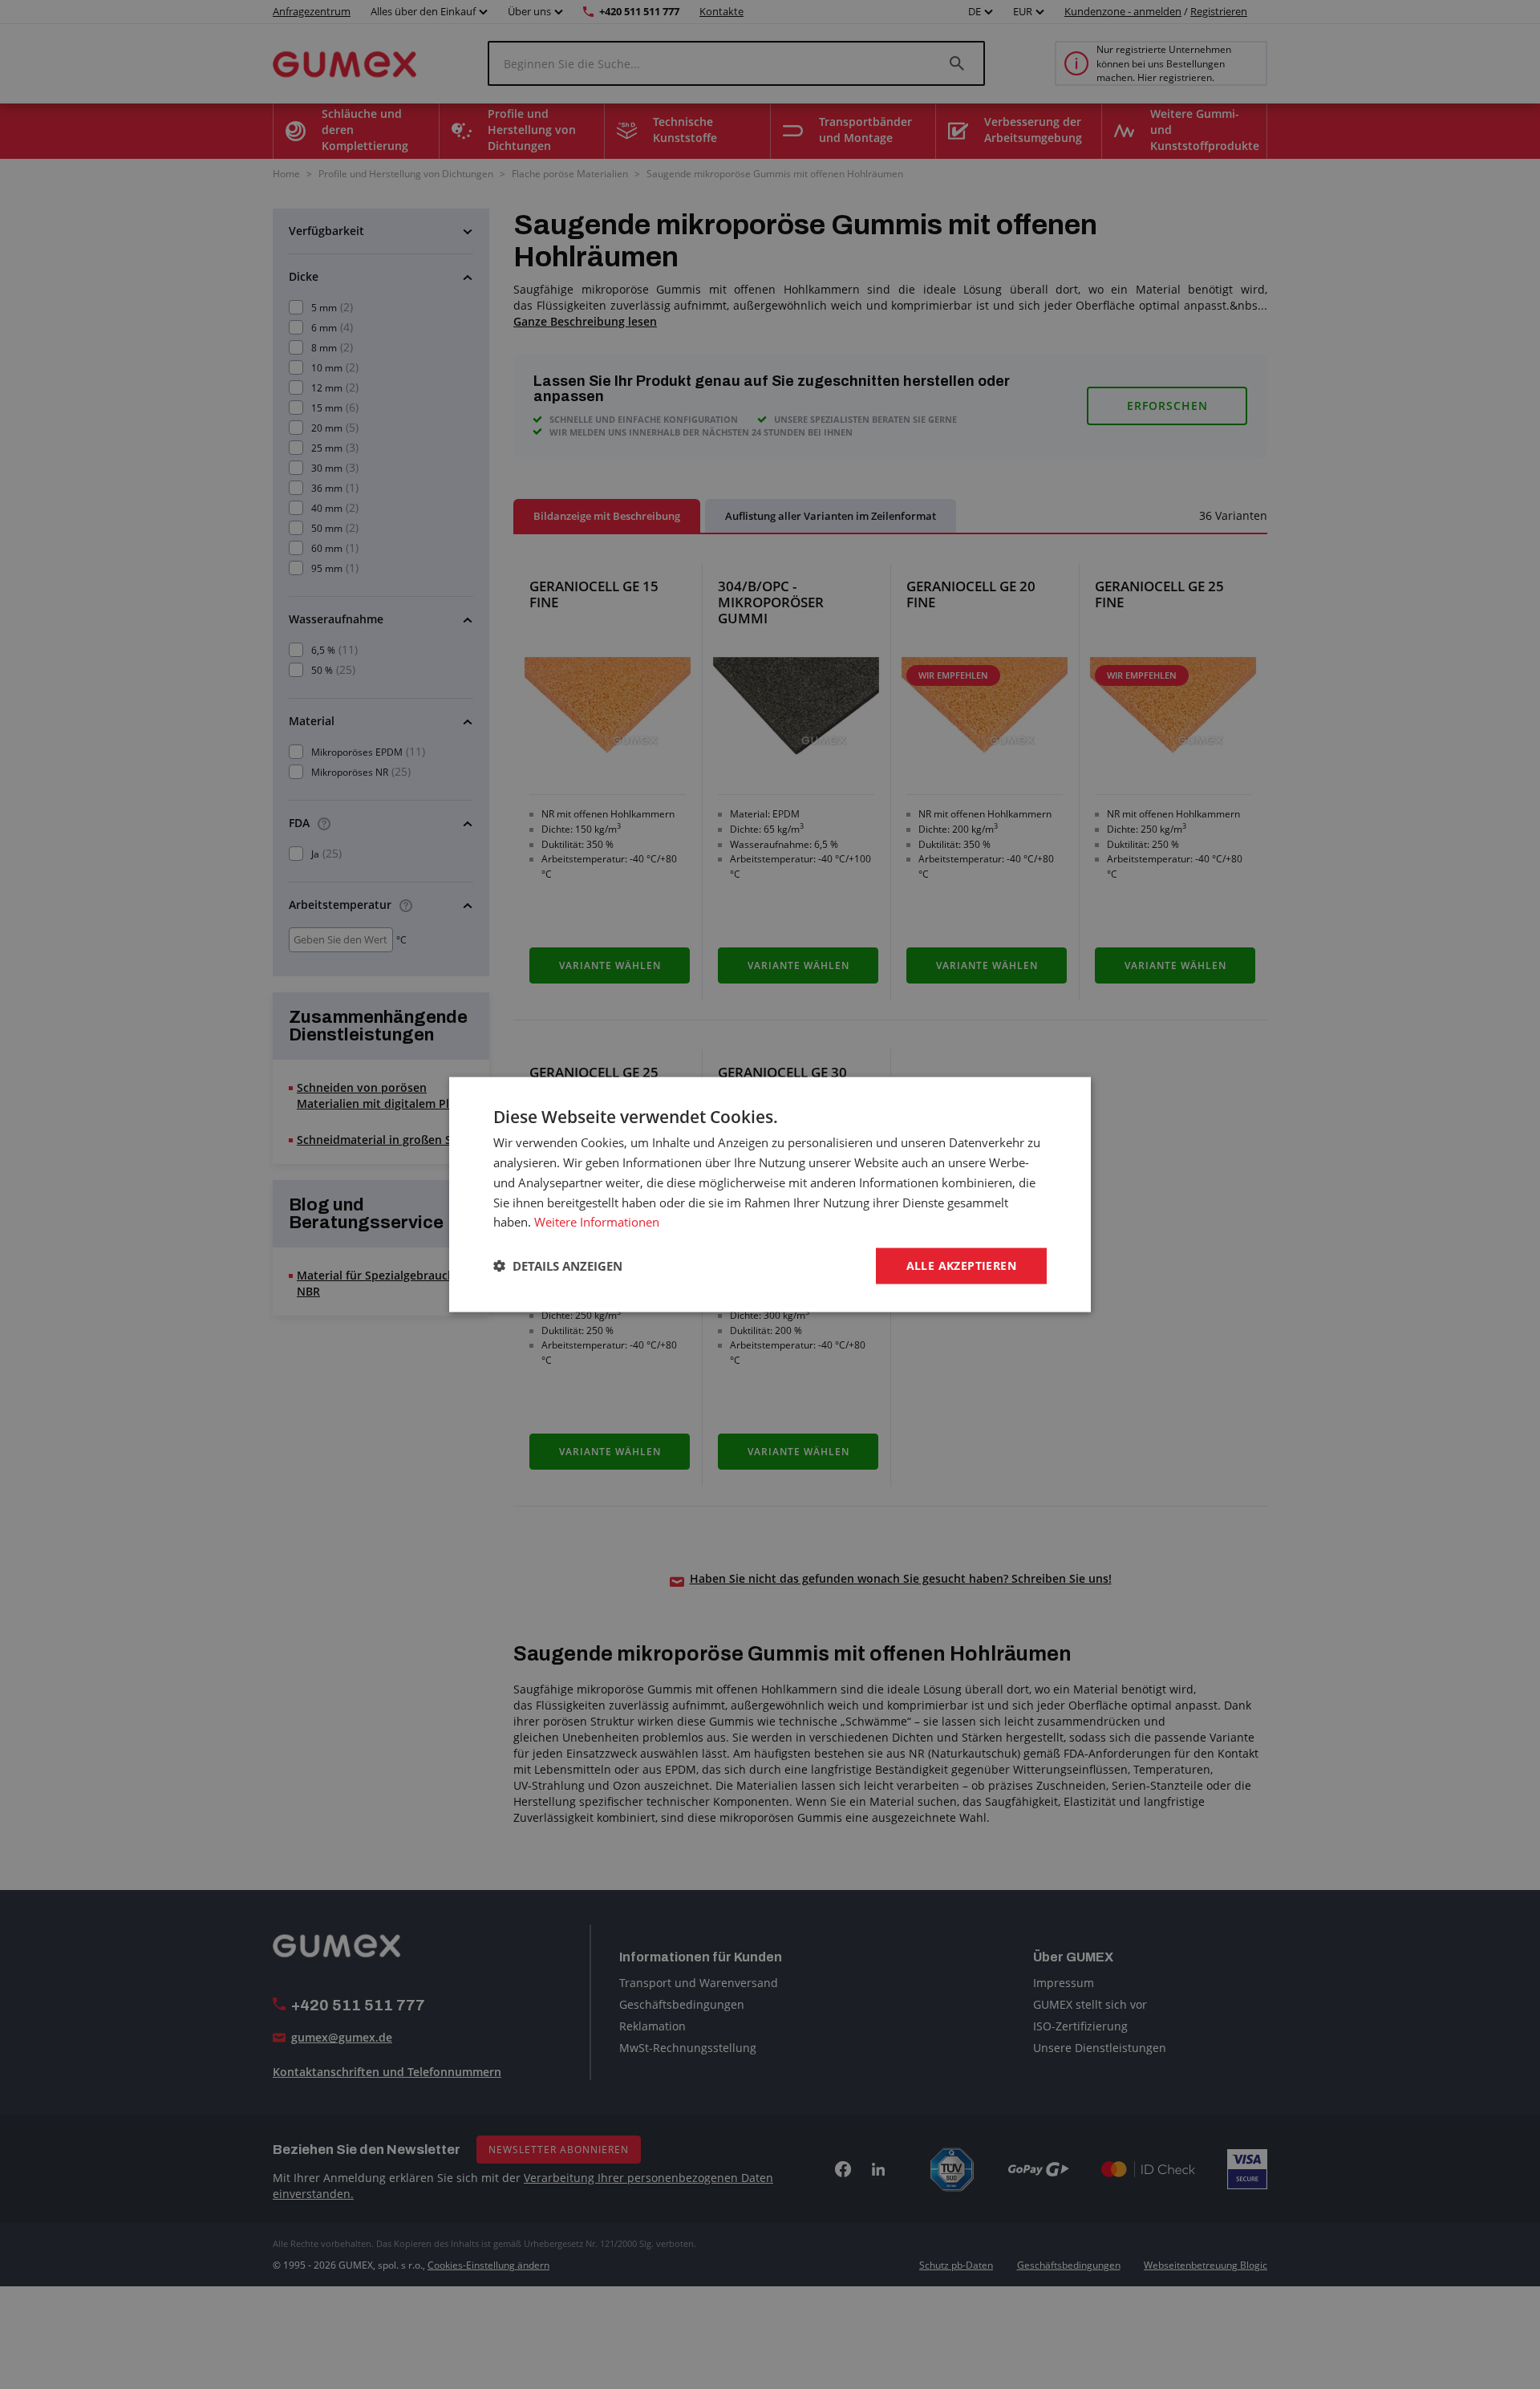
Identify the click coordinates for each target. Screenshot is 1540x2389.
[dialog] (770, 1195)
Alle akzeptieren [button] (961, 1265)
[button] (558, 1266)
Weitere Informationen (597, 1222)
